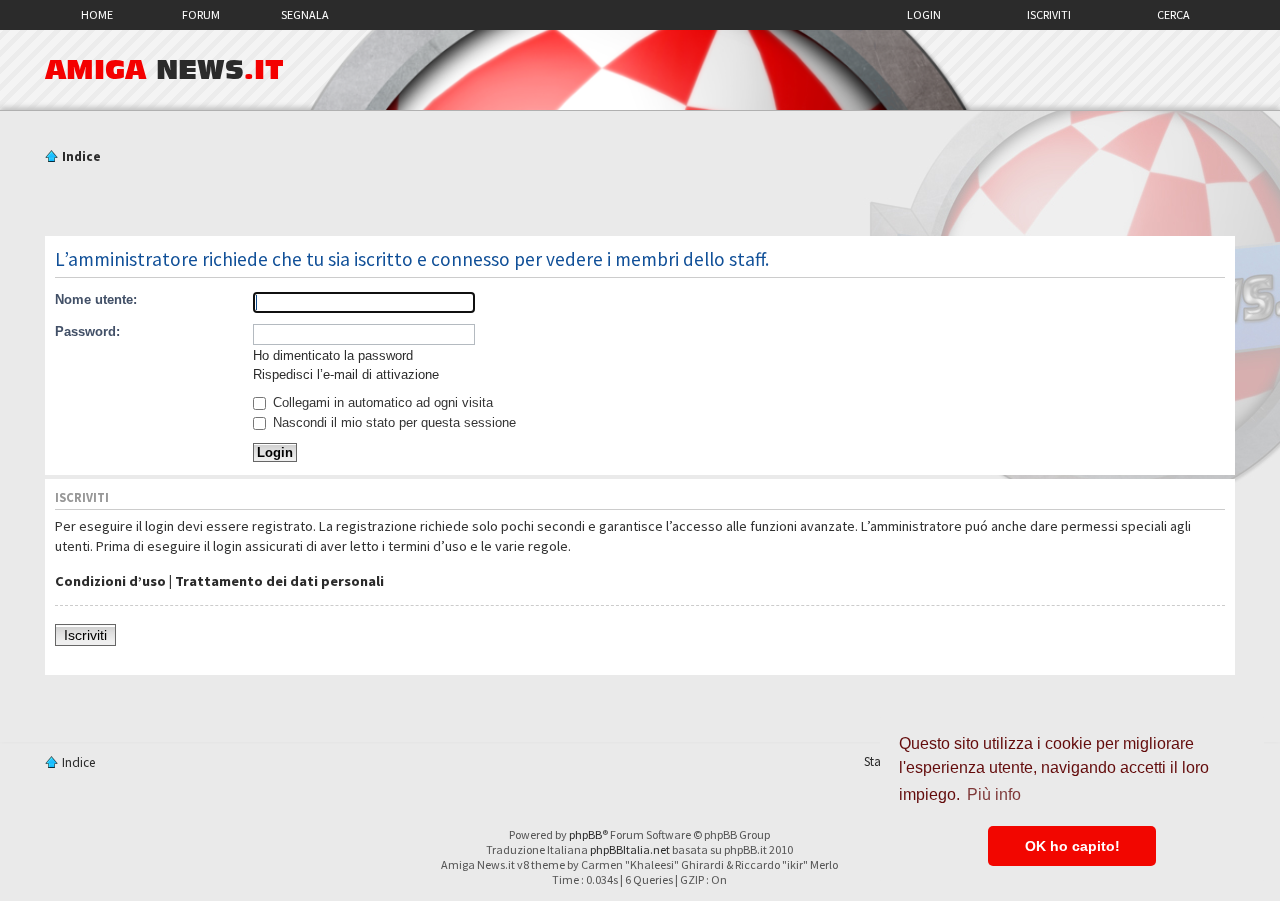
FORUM (201, 14)
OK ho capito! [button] (1072, 846)
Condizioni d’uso (110, 581)
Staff (876, 761)
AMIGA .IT (164, 70)
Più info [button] (994, 794)
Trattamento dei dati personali (279, 581)
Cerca (1173, 14)
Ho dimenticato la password (333, 355)
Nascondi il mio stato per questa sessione (392, 422)
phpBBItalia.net (630, 849)
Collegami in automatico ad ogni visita (381, 402)
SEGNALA (305, 14)
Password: (87, 331)
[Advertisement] (640, 203)
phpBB (585, 834)
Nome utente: (96, 299)
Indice (81, 156)
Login (924, 14)
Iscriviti (1049, 14)
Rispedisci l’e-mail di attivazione (346, 374)
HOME (97, 14)
